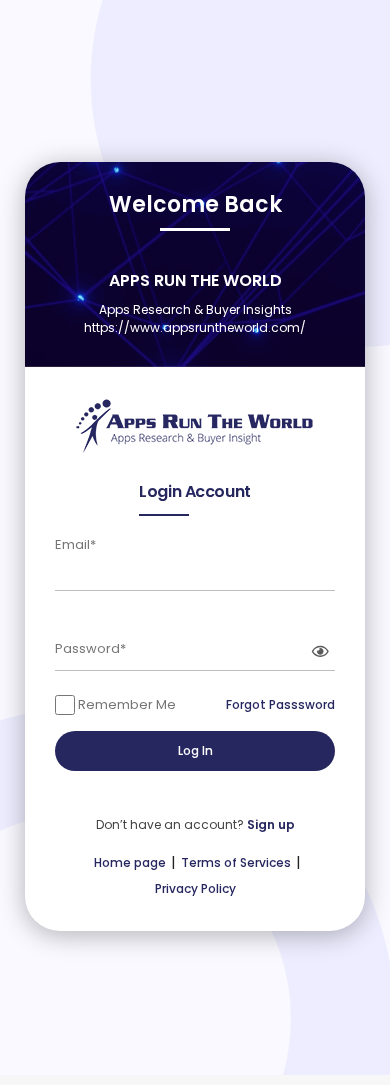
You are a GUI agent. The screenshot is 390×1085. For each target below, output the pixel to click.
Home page (130, 862)
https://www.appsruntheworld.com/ (195, 327)
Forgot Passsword (280, 704)
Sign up (271, 824)
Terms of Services (236, 862)
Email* (75, 544)
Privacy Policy (195, 888)
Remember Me (125, 704)
